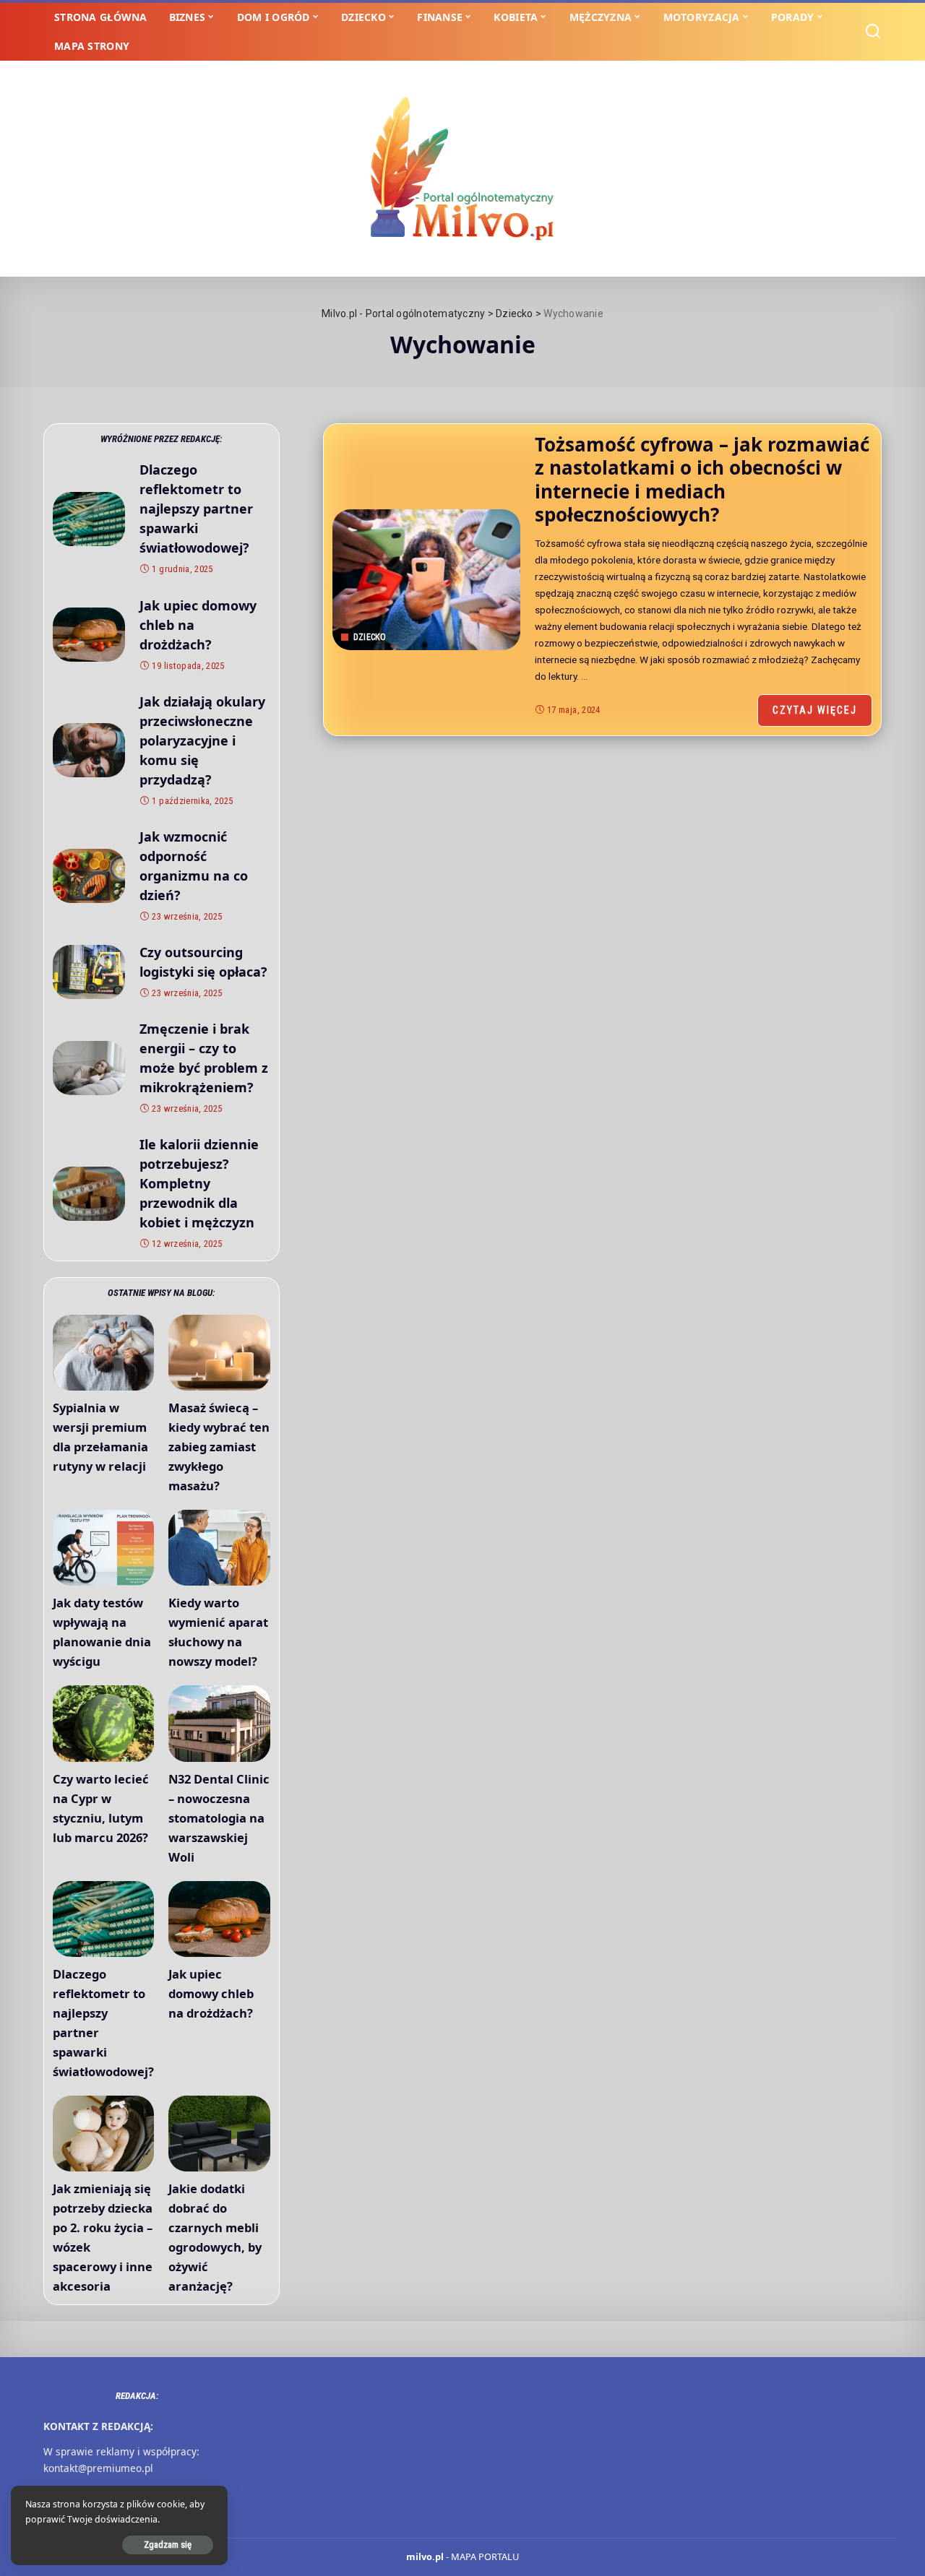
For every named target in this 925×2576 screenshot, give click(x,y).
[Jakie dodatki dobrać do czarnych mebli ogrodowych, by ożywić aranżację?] (219, 2134)
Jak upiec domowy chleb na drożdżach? (211, 1993)
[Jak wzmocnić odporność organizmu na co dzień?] (89, 876)
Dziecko (370, 637)
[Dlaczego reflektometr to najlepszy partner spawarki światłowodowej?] (89, 519)
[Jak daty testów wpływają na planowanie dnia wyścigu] (103, 1548)
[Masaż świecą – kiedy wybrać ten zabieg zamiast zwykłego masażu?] (219, 1353)
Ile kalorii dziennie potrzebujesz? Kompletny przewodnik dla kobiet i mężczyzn (199, 1183)
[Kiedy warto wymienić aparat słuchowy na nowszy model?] (219, 1548)
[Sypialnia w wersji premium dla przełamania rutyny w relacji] (103, 1353)
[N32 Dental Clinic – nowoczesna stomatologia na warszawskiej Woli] (219, 1723)
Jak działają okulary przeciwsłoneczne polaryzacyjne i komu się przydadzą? (202, 740)
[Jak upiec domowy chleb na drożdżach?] (89, 635)
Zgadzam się (168, 2545)
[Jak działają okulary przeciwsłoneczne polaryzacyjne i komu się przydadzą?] (89, 750)
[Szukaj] (873, 32)
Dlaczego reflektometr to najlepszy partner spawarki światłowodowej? (196, 509)
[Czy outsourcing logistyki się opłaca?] (89, 972)
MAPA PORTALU (485, 2556)
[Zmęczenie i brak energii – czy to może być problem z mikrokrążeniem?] (89, 1068)
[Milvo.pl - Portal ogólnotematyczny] (462, 169)
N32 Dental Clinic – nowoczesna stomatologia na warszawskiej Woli (219, 1818)
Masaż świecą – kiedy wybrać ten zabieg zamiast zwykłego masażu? (219, 1447)
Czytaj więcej (815, 710)
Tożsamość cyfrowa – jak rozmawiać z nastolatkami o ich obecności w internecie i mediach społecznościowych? (702, 480)
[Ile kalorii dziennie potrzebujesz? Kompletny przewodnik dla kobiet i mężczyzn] (89, 1194)
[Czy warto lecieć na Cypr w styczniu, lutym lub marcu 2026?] (103, 1723)
